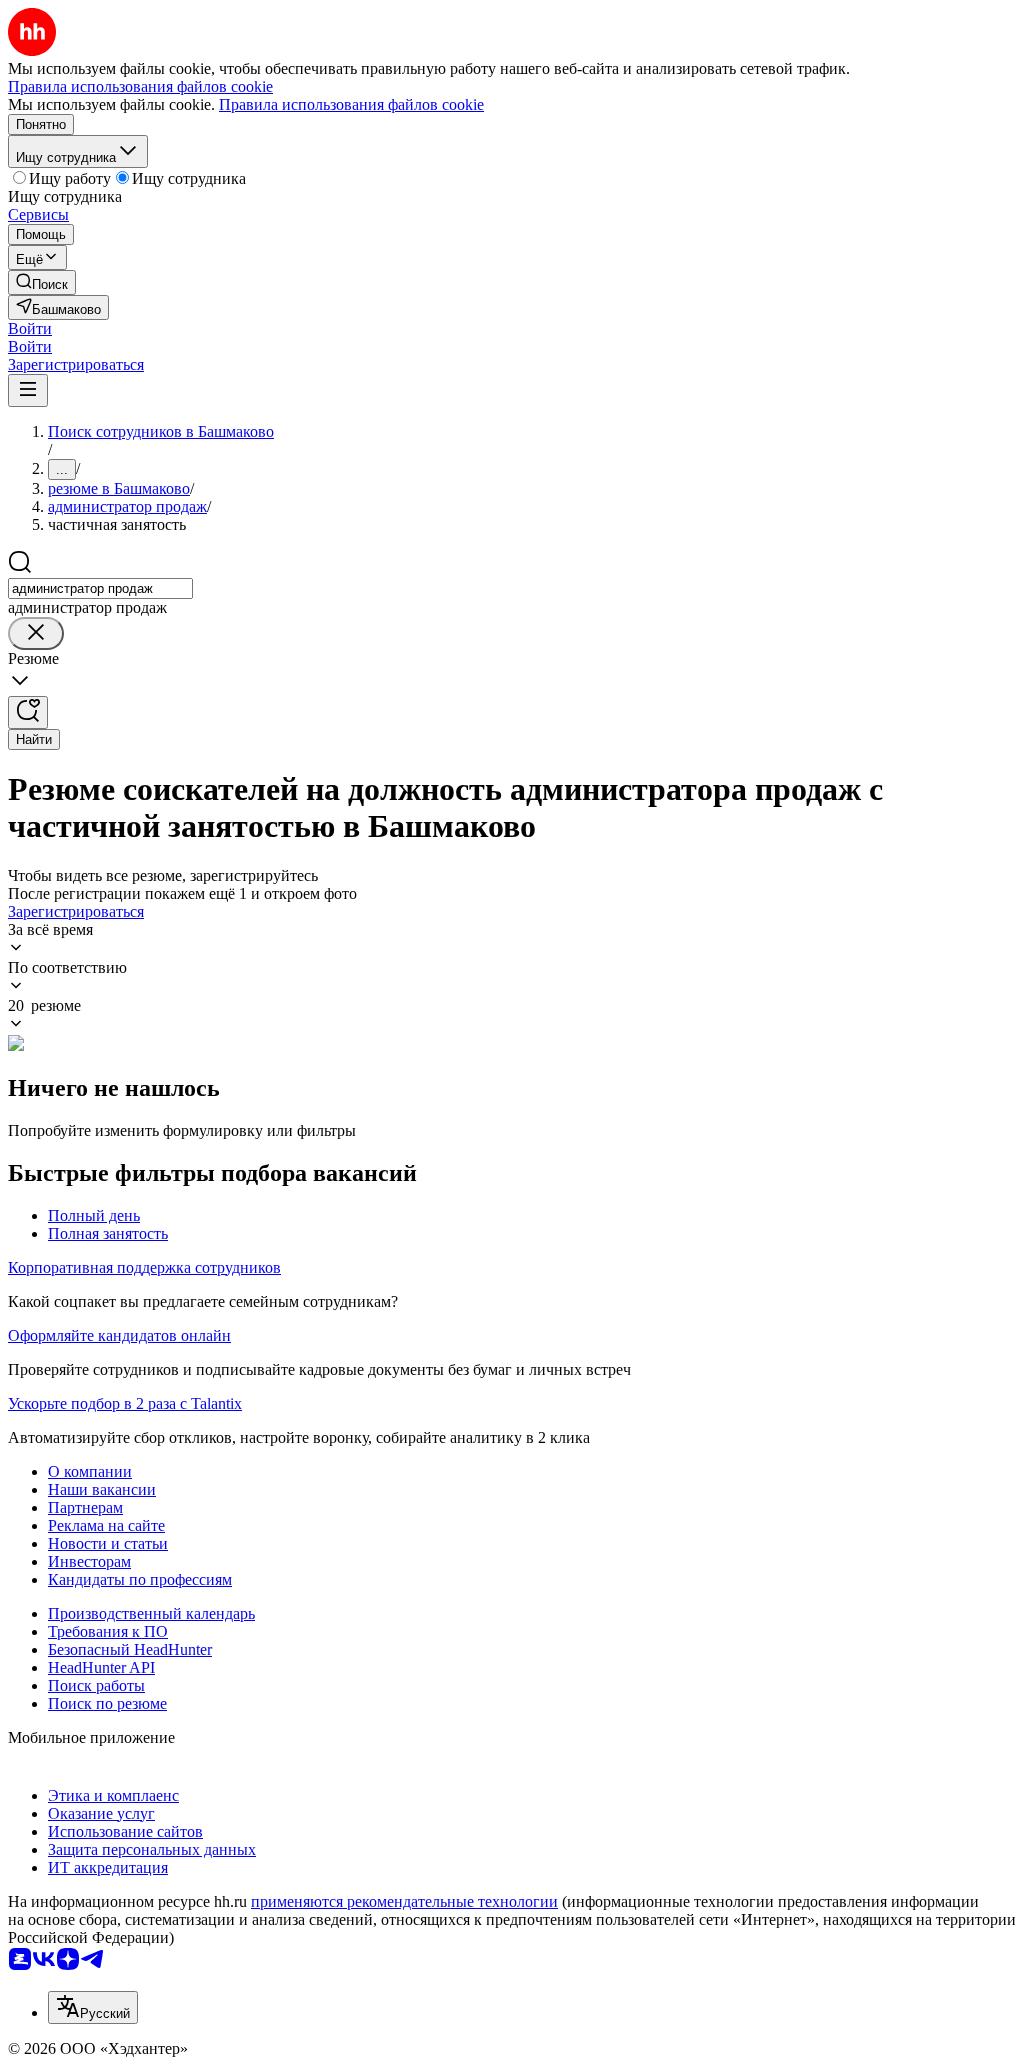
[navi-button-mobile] (28, 390)
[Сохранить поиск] (28, 712)
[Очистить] (36, 633)
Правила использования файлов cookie (351, 104)
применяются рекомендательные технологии (404, 1901)
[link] (42, 282)
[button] (30, 328)
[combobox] (100, 588)
